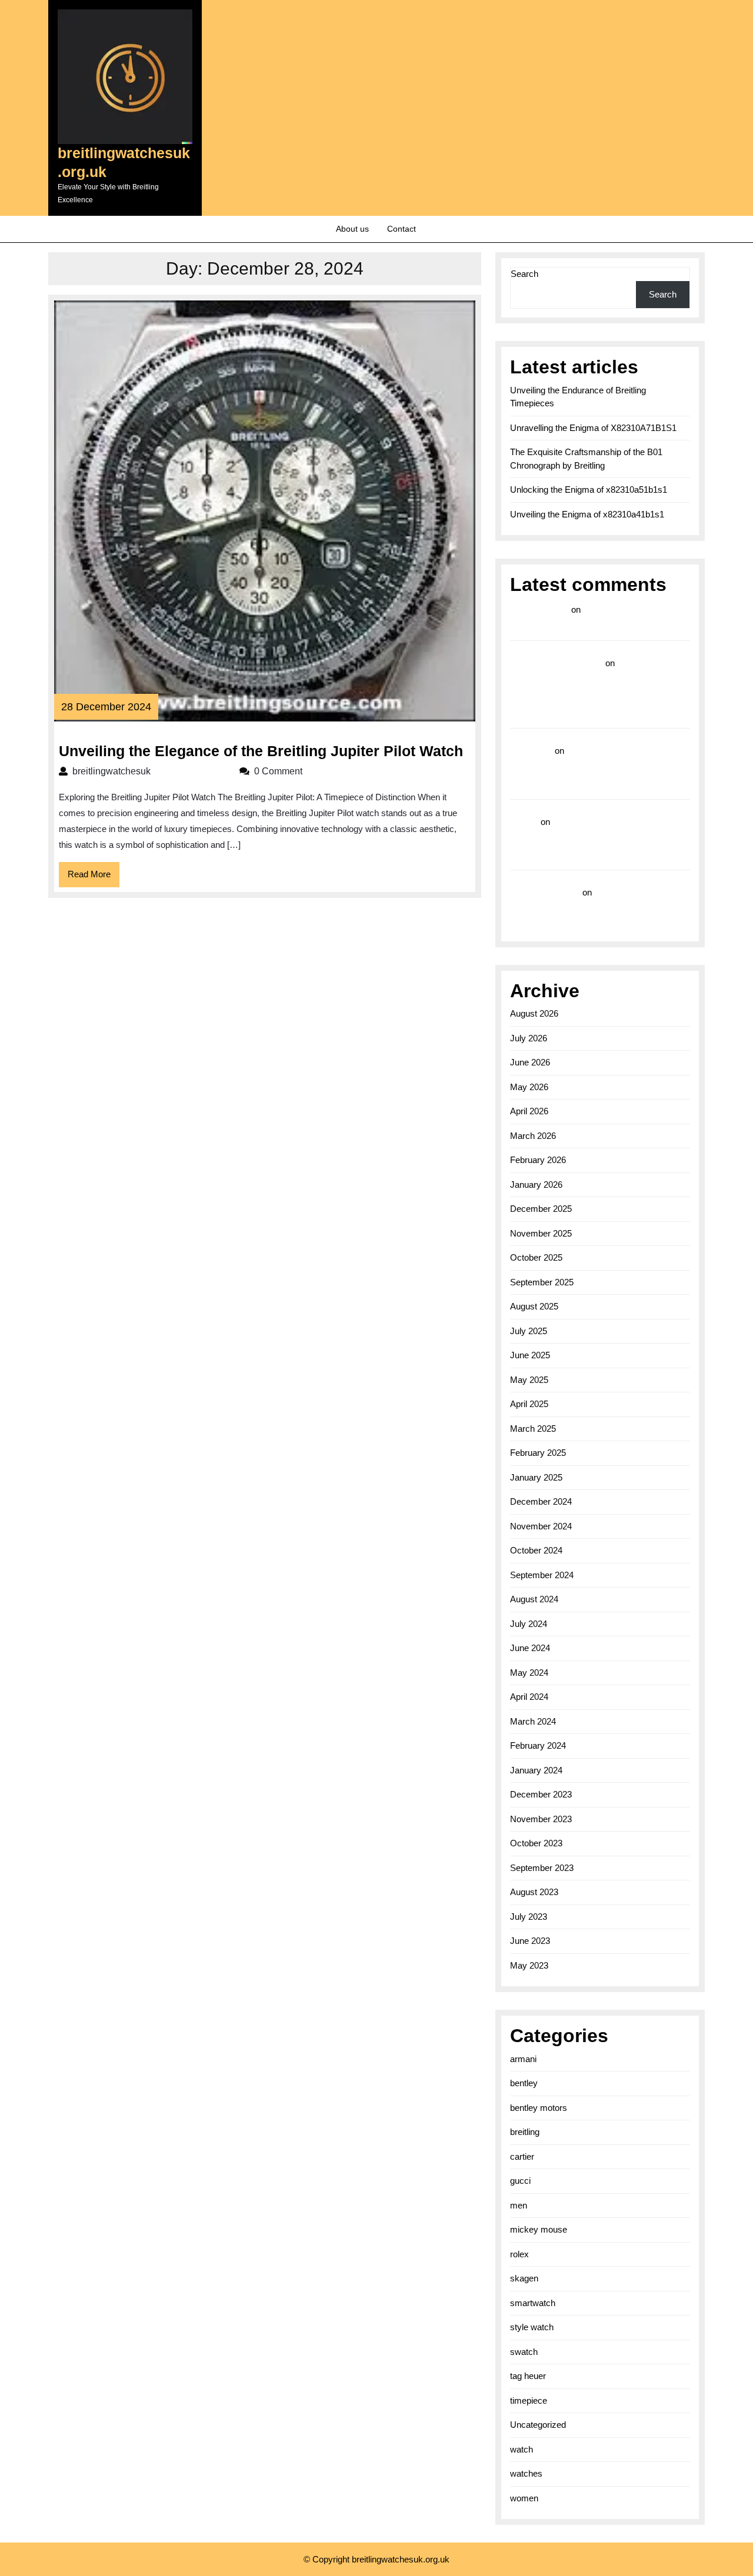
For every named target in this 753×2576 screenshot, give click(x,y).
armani (523, 2059)
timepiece (529, 2400)
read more (531, 751)
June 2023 (530, 1941)
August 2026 (534, 1013)
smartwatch (533, 2303)
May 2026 (529, 1087)
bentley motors (539, 2108)
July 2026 (529, 1038)
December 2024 (541, 1501)
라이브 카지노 (539, 609)
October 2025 (536, 1257)
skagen (524, 2278)
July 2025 (529, 1331)
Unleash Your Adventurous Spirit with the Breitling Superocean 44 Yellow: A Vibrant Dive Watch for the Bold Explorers (599, 839)
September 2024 (542, 1575)
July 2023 (529, 1917)
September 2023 (542, 1868)
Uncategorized (538, 2425)
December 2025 (541, 1209)
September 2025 (542, 1282)
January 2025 (536, 1477)
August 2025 (534, 1306)
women (524, 2498)
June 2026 (530, 1062)
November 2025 (541, 1233)
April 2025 (529, 1404)
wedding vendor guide (557, 663)
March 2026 (533, 1136)
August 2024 (534, 1599)
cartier (522, 2156)
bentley (524, 2083)
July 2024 (529, 1624)
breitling (525, 2132)
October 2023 (536, 1843)
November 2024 (541, 1526)
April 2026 (529, 1111)
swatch (524, 2352)
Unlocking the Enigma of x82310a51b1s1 (589, 490)
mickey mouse (539, 2229)
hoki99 (524, 822)
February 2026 (538, 1160)
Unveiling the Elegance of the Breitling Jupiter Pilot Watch (261, 751)
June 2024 (530, 1648)
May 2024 (529, 1673)
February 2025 (538, 1453)
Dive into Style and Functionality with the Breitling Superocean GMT (599, 768)
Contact (402, 229)
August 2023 (534, 1892)
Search (524, 274)
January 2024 (536, 1770)
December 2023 (541, 1794)
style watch (532, 2327)
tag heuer (528, 2376)
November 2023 (541, 1819)
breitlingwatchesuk (150, 771)
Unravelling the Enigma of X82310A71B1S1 (593, 428)
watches (526, 2473)
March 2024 (533, 1721)
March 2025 (533, 1429)
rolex (519, 2254)
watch (522, 2449)
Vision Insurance (545, 892)
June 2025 (530, 1355)
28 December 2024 (106, 707)
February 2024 (538, 1745)
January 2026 (536, 1185)
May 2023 (529, 1965)
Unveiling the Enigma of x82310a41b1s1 (587, 514)
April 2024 (529, 1697)
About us (352, 229)
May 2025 (529, 1380)
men (519, 2205)
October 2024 (536, 1550)
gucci (520, 2181)
